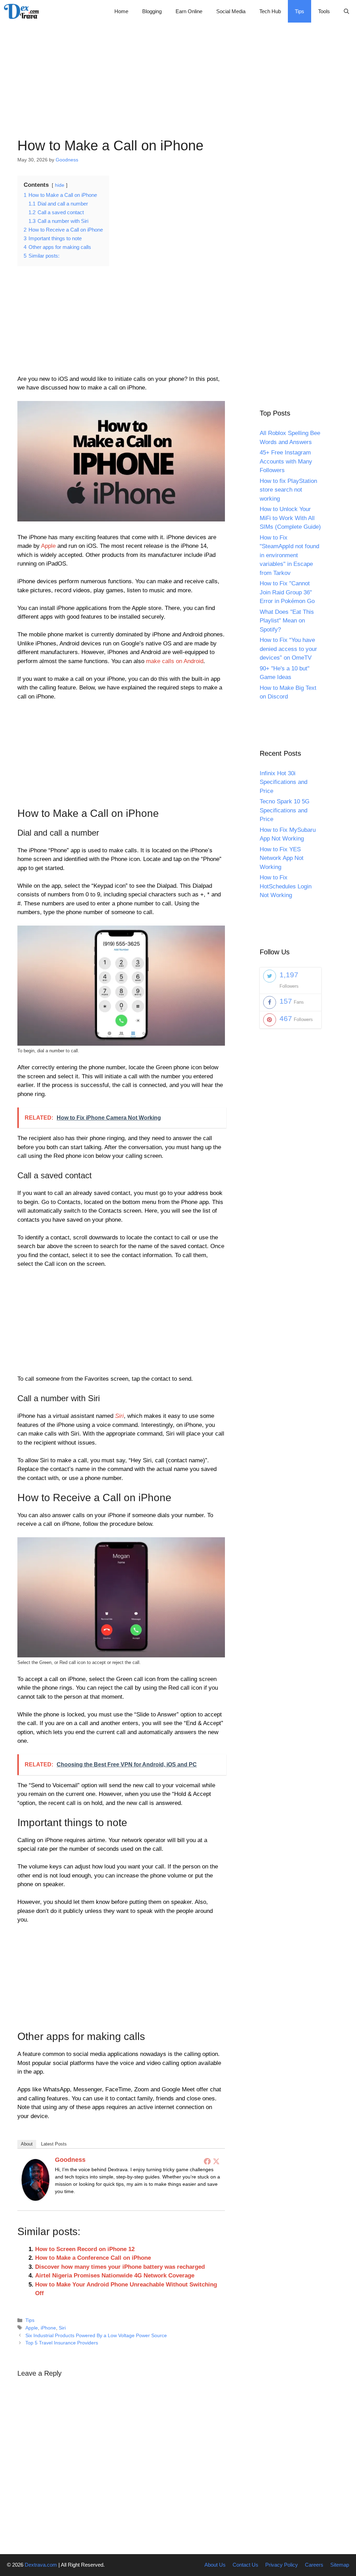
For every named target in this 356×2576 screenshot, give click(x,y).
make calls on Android (175, 661)
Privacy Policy (282, 2565)
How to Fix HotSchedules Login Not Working (286, 886)
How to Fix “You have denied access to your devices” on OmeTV (288, 649)
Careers (314, 2565)
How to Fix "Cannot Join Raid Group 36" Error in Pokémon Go (287, 592)
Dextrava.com (41, 2565)
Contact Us (245, 2565)
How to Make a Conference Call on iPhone (93, 2258)
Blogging (152, 11)
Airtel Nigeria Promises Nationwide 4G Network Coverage (115, 2276)
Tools (324, 11)
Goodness (70, 2160)
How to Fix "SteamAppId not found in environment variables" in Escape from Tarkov (289, 555)
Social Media (231, 11)
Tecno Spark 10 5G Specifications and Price (285, 810)
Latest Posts (54, 2144)
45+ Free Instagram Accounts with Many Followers (286, 461)
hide (60, 185)
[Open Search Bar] (346, 11)
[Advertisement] (178, 71)
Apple (48, 546)
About (27, 2144)
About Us (215, 2565)
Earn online (189, 11)
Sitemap (340, 2565)
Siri (62, 2328)
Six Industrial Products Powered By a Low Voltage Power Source (96, 2335)
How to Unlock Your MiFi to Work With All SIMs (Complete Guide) (290, 518)
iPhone (48, 2328)
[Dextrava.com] (23, 11)
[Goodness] (35, 2199)
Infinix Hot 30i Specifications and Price (284, 782)
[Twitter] (216, 2161)
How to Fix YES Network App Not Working (282, 858)
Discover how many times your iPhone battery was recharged (120, 2267)
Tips (300, 11)
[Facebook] (207, 2161)
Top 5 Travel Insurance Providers (62, 2343)
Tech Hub (270, 11)
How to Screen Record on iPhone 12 (85, 2249)
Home (121, 11)
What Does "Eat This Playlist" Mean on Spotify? (287, 621)
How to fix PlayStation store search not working (288, 490)
